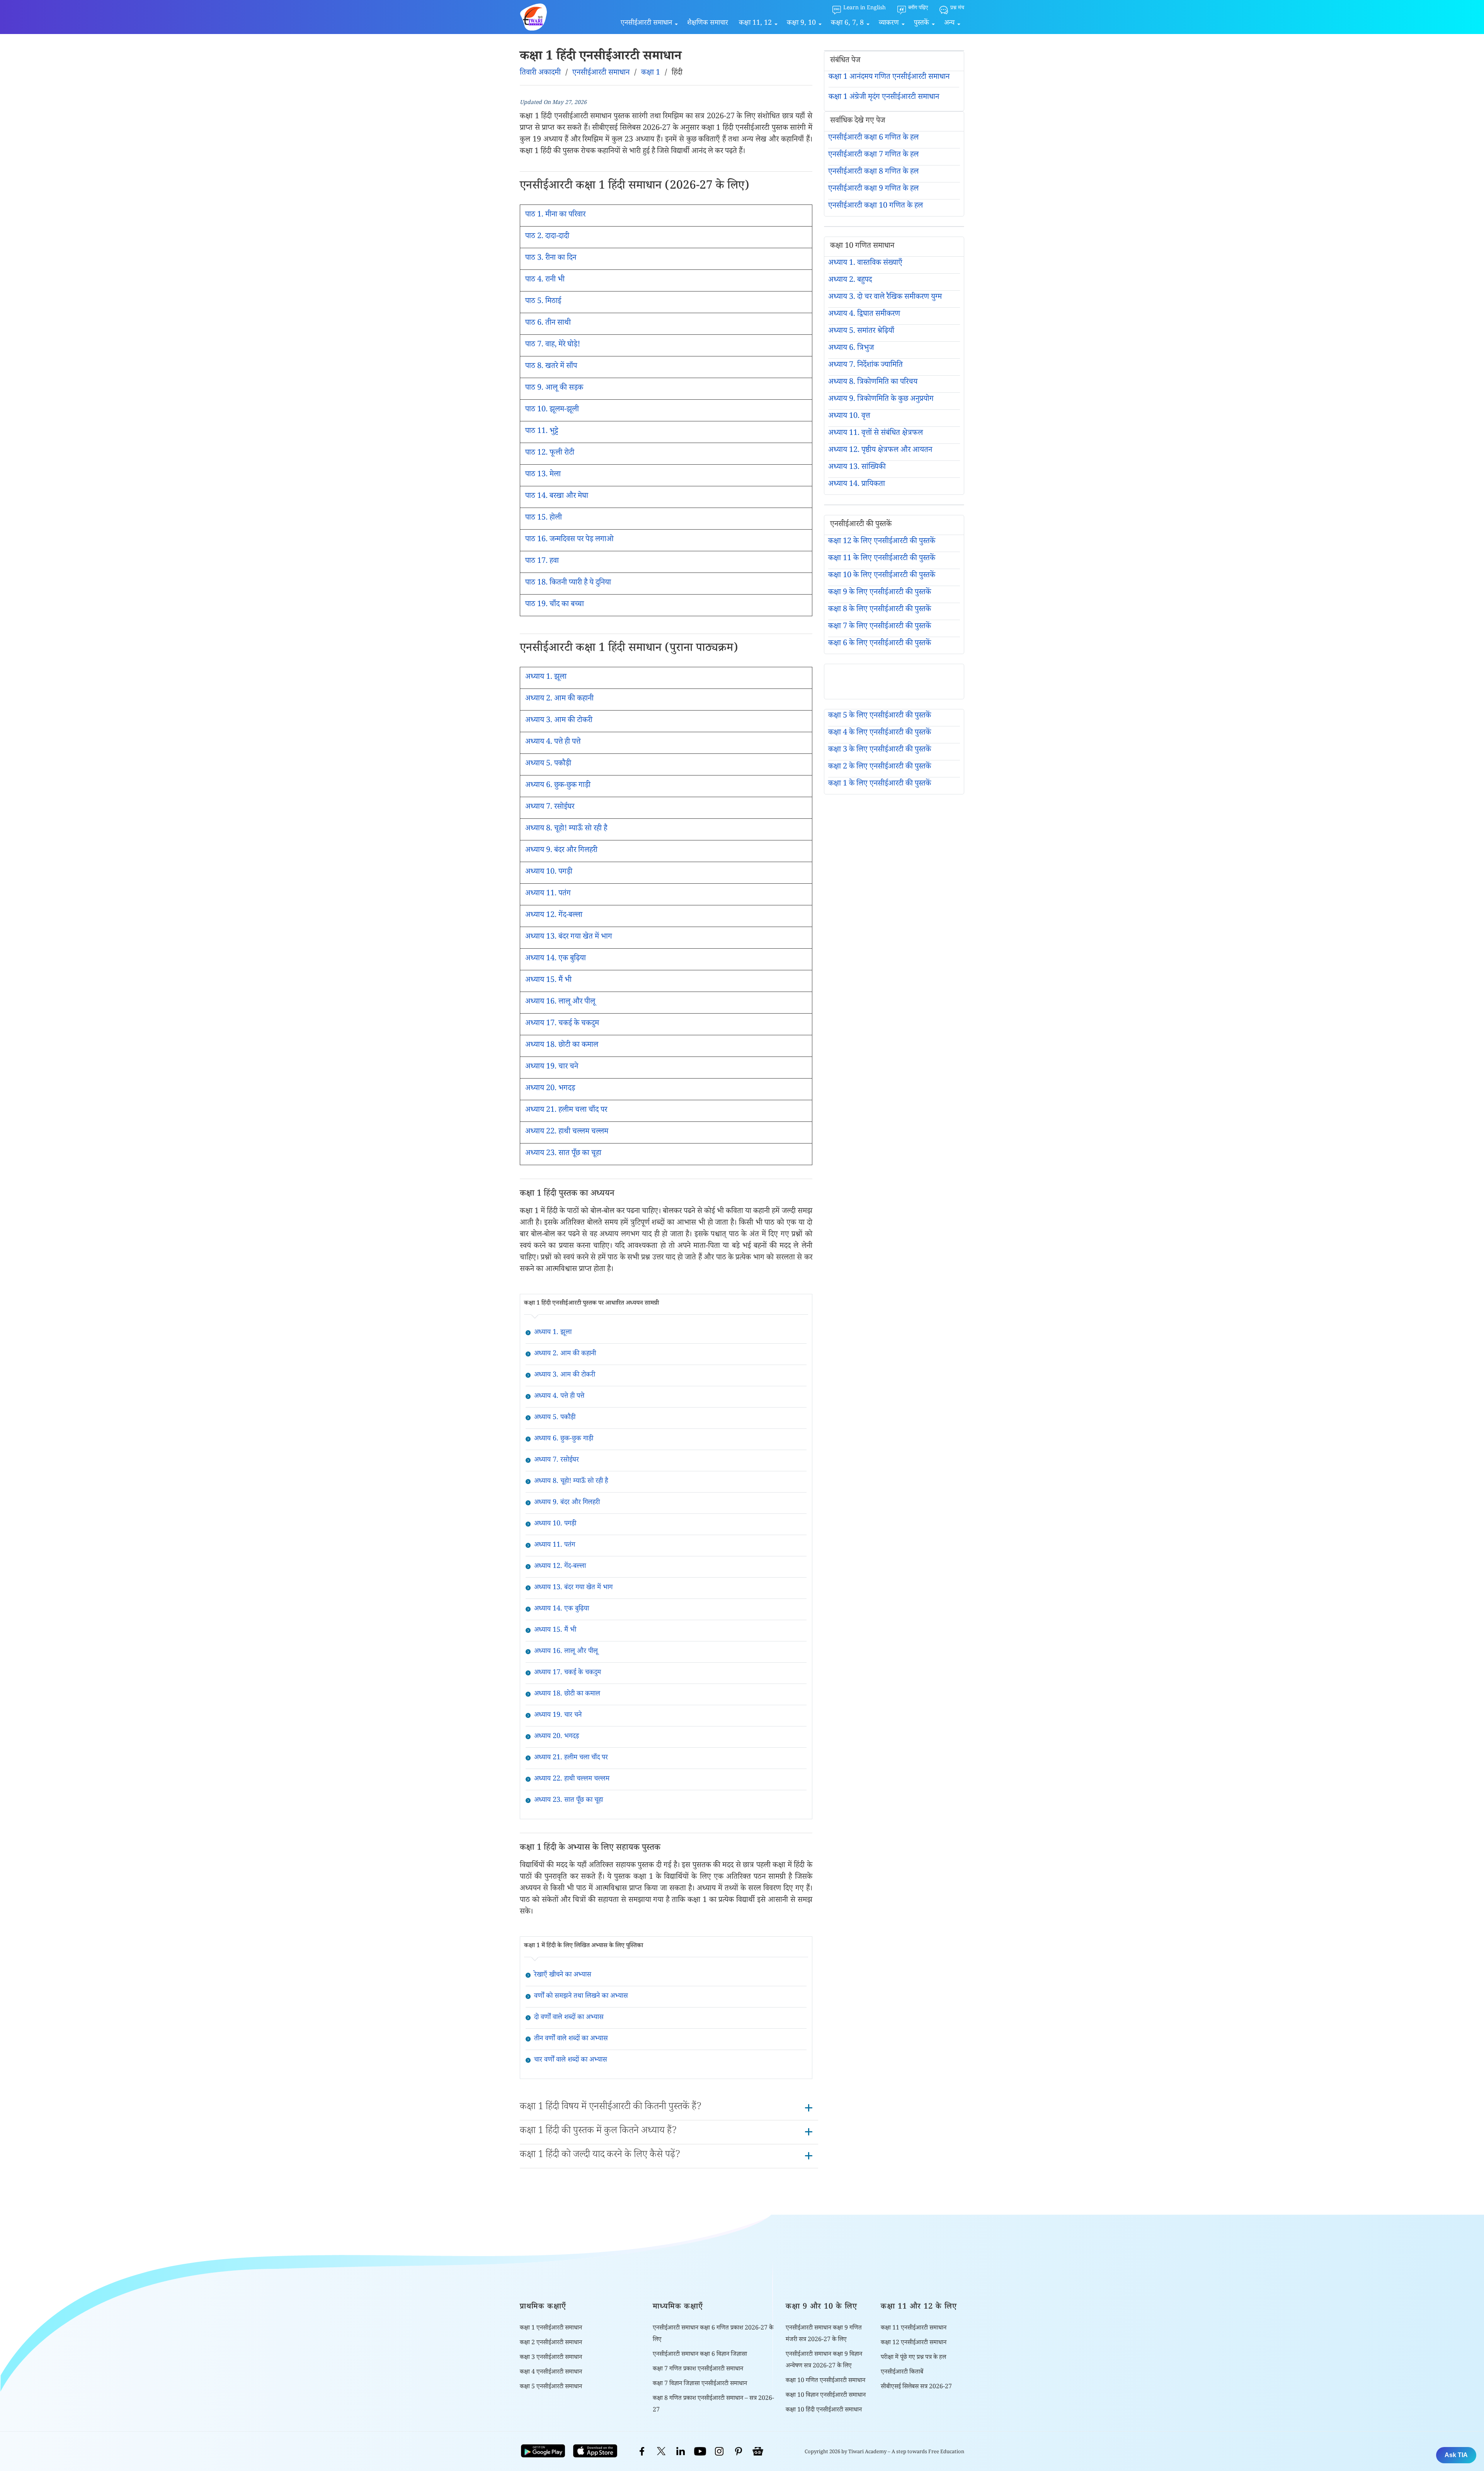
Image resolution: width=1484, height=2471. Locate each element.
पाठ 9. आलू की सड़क (554, 389)
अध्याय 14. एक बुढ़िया (556, 959)
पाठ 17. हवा (542, 562)
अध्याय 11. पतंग (548, 894)
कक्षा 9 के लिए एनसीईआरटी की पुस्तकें (880, 593)
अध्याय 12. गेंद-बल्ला (554, 916)
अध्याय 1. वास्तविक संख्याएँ (865, 264)
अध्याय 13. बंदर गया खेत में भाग (569, 937)
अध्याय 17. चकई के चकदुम (562, 1024)
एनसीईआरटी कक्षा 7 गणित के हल (873, 155)
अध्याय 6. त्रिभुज (851, 349)
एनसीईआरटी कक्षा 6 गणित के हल (873, 138)
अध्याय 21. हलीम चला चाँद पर (566, 1111)
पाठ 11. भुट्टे (542, 432)
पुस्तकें (922, 24)
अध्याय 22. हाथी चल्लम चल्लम (567, 1132)
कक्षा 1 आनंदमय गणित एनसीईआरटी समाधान (889, 78)
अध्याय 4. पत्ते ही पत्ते (553, 743)
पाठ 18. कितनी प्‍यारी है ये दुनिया (568, 583)
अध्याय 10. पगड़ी (549, 873)
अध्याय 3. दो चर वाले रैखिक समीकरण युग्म (885, 298)
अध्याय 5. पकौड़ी (548, 764)
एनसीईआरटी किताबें (902, 2373)
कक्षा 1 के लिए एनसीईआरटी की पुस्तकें (880, 784)
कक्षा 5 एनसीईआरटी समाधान (551, 2387)
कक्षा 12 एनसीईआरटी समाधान (914, 2343)
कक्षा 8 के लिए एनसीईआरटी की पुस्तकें (880, 610)
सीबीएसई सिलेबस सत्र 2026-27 (916, 2387)
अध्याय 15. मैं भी (548, 981)
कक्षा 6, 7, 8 (847, 24)
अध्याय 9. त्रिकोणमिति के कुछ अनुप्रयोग (881, 400)
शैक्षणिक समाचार (708, 24)
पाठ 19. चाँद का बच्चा (555, 605)
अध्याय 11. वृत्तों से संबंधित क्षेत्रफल (876, 434)
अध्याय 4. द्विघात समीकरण (864, 315)
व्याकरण (889, 24)
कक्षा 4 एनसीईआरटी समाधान (551, 2373)
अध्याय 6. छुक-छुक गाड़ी (558, 786)
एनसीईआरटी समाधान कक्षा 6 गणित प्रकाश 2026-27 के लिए (713, 2334)
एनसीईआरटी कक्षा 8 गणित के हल (873, 172)
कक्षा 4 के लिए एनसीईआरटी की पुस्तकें (880, 733)
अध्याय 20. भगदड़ (550, 1089)
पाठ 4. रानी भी (545, 280)
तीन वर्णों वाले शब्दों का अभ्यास (571, 2039)
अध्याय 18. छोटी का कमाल (562, 1046)
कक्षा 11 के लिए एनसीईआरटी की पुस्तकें (882, 559)
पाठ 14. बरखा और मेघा (557, 497)
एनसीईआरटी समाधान (646, 24)
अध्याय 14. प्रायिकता (857, 485)
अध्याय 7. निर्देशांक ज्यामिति (865, 366)
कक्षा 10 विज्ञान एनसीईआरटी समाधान (826, 2396)
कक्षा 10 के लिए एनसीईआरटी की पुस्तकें (882, 576)
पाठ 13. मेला (543, 475)
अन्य (949, 24)
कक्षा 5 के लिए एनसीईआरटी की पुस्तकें (880, 716)
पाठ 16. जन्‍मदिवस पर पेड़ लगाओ (569, 540)
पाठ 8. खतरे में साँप (551, 367)
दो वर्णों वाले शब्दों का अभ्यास (569, 2018)
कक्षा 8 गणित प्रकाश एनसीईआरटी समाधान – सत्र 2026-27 (713, 2405)
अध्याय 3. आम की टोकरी (559, 721)
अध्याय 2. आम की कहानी (559, 699)
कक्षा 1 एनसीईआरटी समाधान (551, 2329)
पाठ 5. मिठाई (543, 302)
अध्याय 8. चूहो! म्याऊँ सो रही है (566, 829)
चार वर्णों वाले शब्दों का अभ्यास (571, 2060)
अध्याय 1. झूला (546, 678)
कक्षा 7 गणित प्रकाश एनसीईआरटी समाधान (698, 2370)
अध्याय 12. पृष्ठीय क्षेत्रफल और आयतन (880, 451)
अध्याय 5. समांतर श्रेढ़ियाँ (861, 332)
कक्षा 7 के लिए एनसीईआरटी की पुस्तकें (880, 627)
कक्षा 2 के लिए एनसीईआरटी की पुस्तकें (880, 767)
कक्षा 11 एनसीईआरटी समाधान (914, 2329)
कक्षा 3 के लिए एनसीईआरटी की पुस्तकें (880, 750)
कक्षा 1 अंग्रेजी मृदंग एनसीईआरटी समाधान (884, 98)
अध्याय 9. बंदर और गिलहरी (561, 851)
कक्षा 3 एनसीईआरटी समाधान (551, 2358)
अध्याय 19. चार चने (552, 1067)
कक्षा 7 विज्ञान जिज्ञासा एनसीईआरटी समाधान (700, 2384)
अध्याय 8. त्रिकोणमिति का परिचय (873, 383)
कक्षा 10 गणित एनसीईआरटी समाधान (825, 2381)
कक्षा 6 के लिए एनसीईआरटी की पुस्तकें (880, 644)
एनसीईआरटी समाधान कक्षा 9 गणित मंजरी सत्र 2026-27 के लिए (824, 2334)
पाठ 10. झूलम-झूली (552, 410)
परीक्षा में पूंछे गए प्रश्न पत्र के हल (913, 2358)
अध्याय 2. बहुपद (850, 281)
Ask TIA (1456, 2455)
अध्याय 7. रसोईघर (550, 808)
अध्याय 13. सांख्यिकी (857, 468)
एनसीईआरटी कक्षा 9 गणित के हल (873, 189)
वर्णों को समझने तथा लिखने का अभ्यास (581, 1997)
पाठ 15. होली (544, 518)
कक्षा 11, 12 (755, 24)
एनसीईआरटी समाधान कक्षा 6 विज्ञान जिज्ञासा (700, 2355)
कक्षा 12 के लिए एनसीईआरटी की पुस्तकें (882, 542)
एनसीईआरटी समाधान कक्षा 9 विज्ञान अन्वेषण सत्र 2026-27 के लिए (824, 2361)
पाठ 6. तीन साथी (548, 324)
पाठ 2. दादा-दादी (547, 237)
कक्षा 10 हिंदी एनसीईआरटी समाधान (824, 2411)
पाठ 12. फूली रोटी (550, 453)
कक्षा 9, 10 (801, 24)
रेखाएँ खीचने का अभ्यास (563, 1975)
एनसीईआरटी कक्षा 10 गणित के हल (876, 206)
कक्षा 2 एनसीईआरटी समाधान (551, 2343)
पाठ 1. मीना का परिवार (555, 215)
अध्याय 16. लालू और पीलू (560, 1002)
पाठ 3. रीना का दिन (551, 259)
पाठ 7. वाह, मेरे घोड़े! (553, 345)
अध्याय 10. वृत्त (849, 417)
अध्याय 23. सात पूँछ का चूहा (563, 1154)
